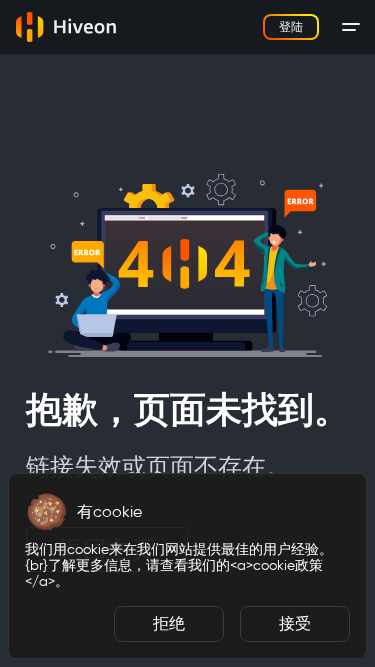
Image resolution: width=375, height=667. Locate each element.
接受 (295, 623)
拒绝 (169, 623)
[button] (47, 512)
